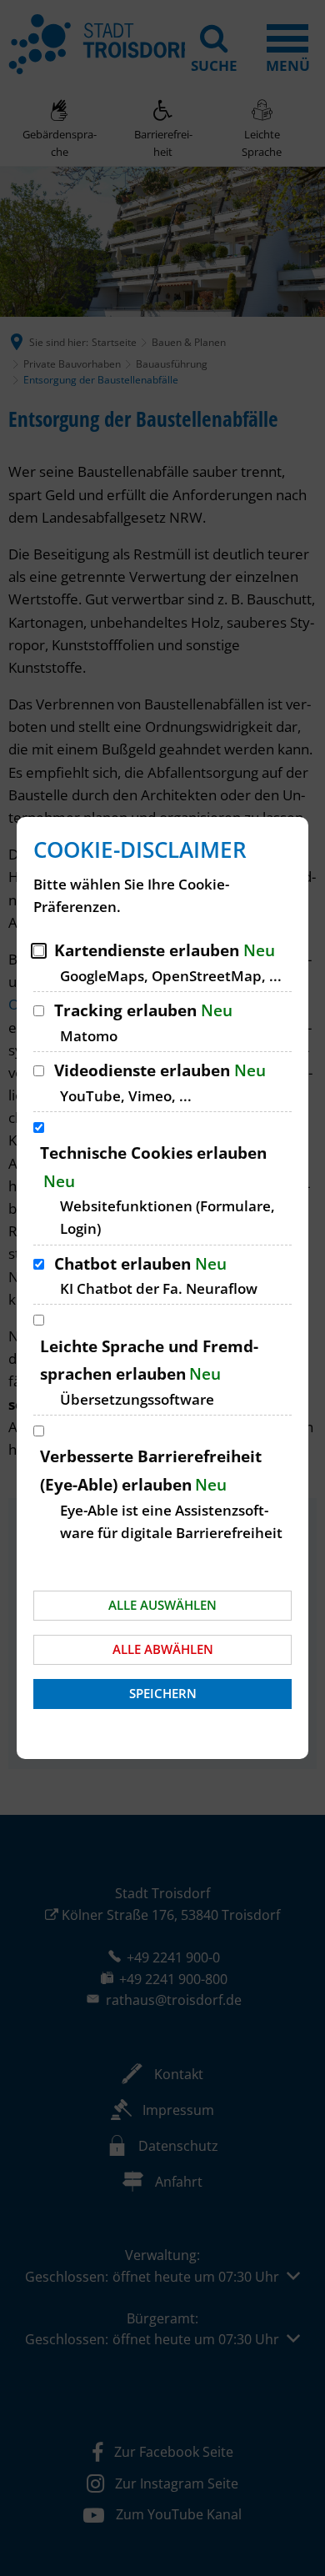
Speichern (163, 1693)
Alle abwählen (163, 1649)
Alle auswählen (162, 1605)
